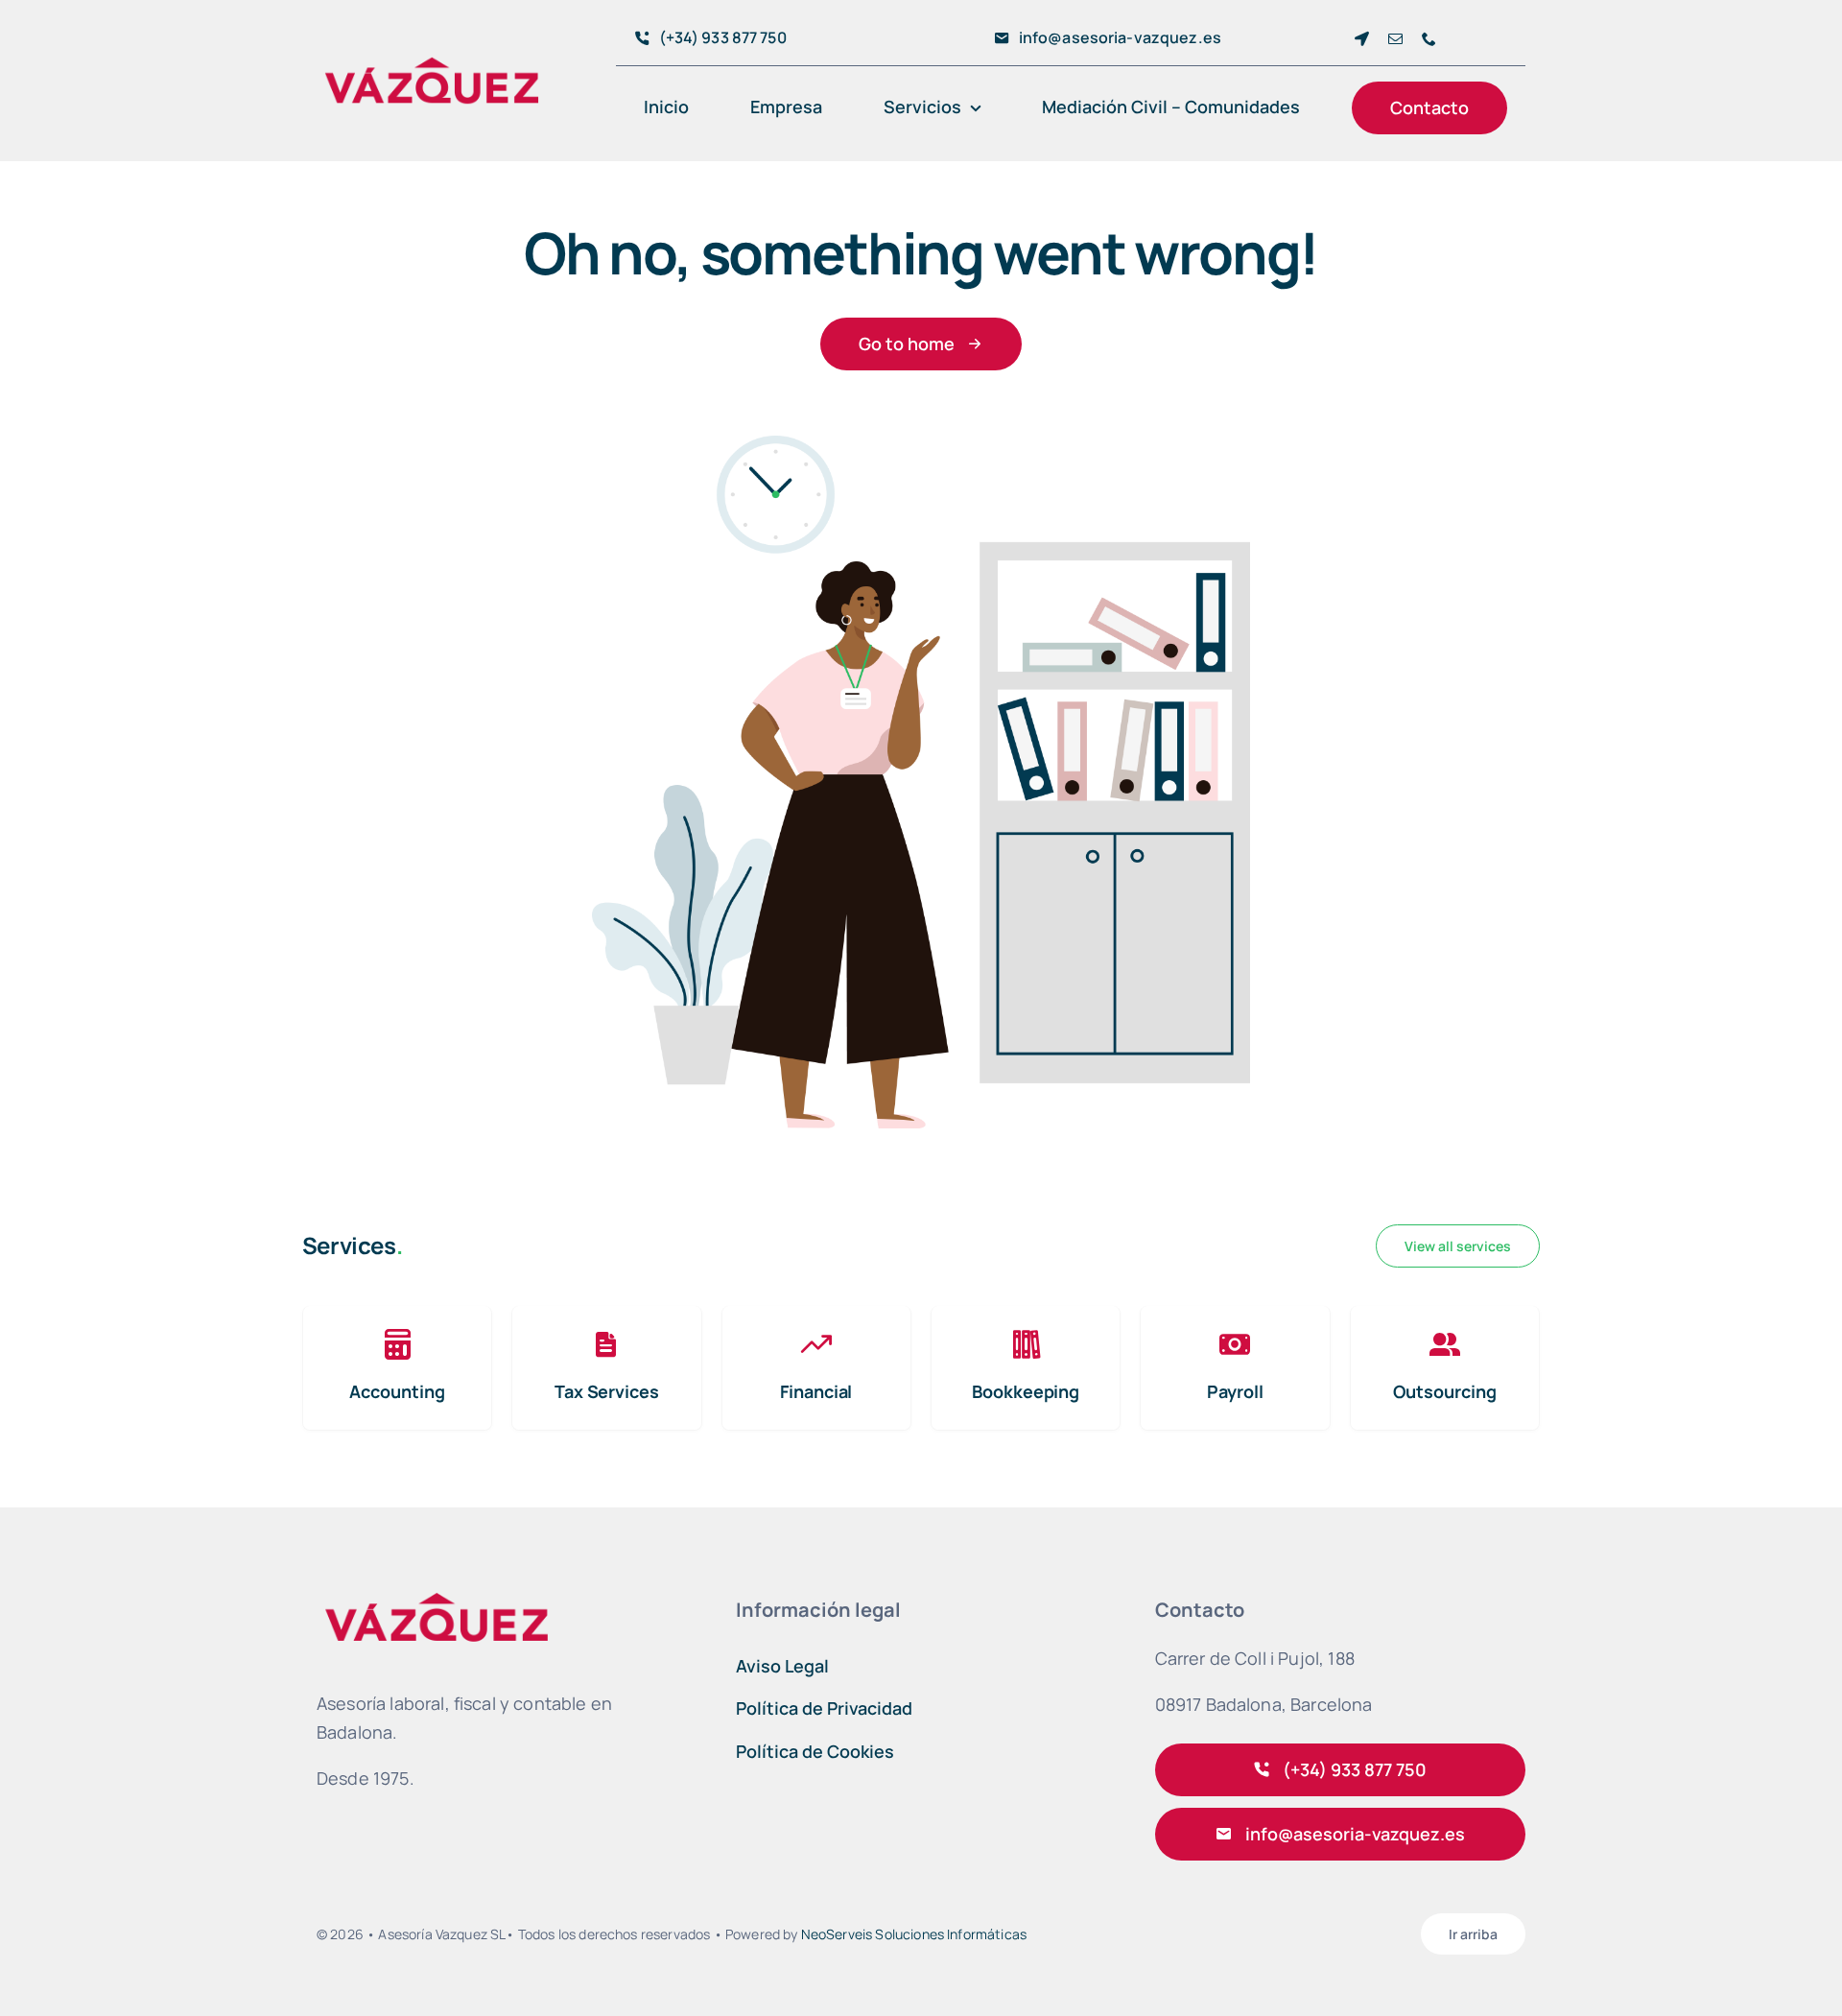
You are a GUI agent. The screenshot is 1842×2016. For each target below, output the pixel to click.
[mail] (1395, 39)
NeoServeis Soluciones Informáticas (914, 1934)
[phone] (1429, 39)
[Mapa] (1362, 39)
